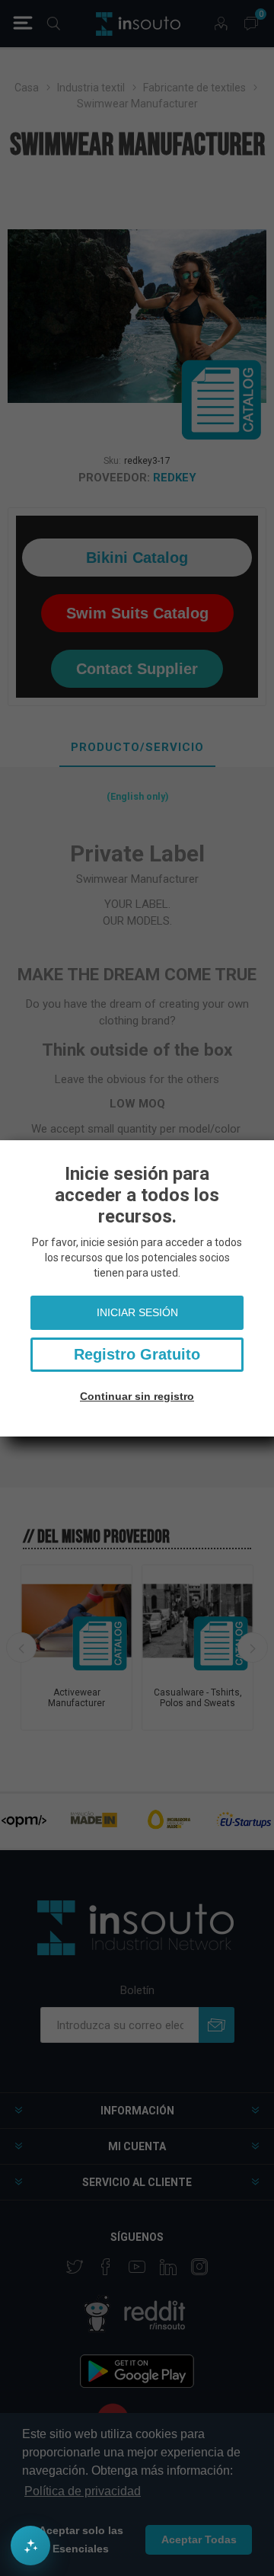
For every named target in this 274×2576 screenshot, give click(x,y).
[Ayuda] (30, 2546)
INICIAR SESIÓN (137, 1312)
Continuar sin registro (137, 1396)
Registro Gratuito (137, 1354)
